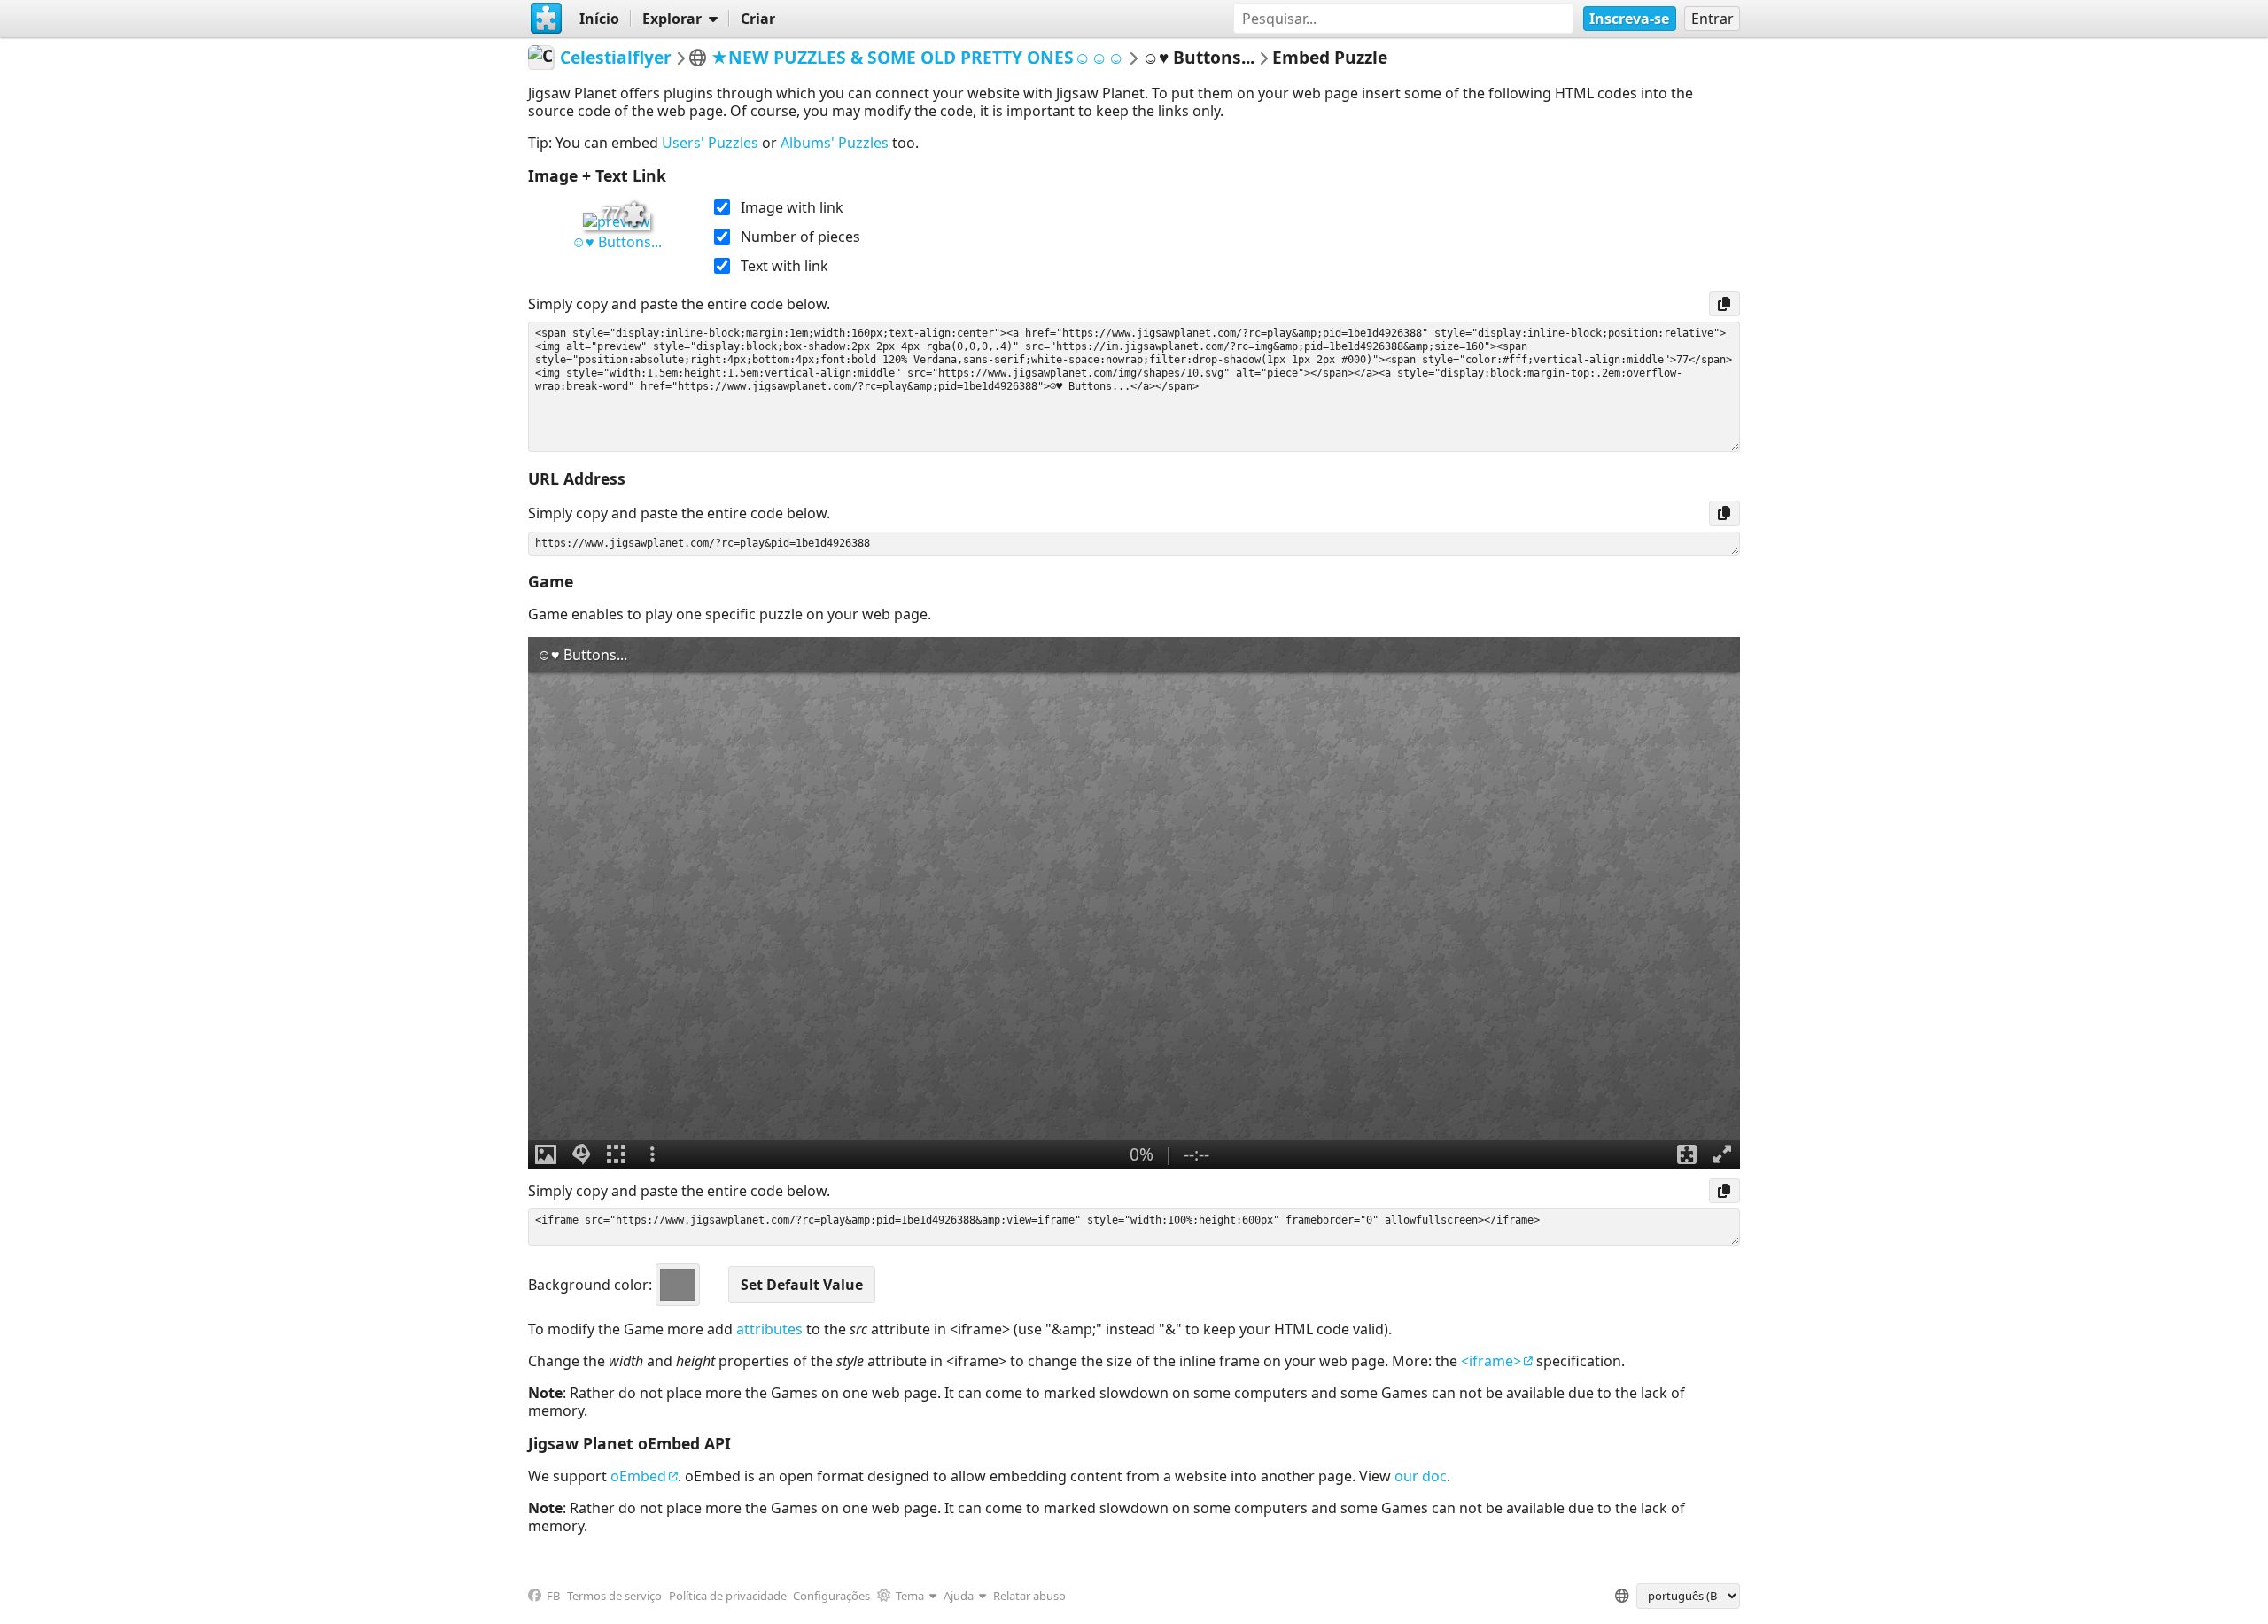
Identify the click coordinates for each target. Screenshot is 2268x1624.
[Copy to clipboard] (1724, 304)
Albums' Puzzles (835, 143)
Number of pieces (800, 237)
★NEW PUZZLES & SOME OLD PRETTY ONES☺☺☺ (917, 57)
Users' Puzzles (710, 143)
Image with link (792, 207)
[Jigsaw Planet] (547, 19)
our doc (1421, 1476)
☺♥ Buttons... (617, 242)
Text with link (784, 266)
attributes (769, 1329)
